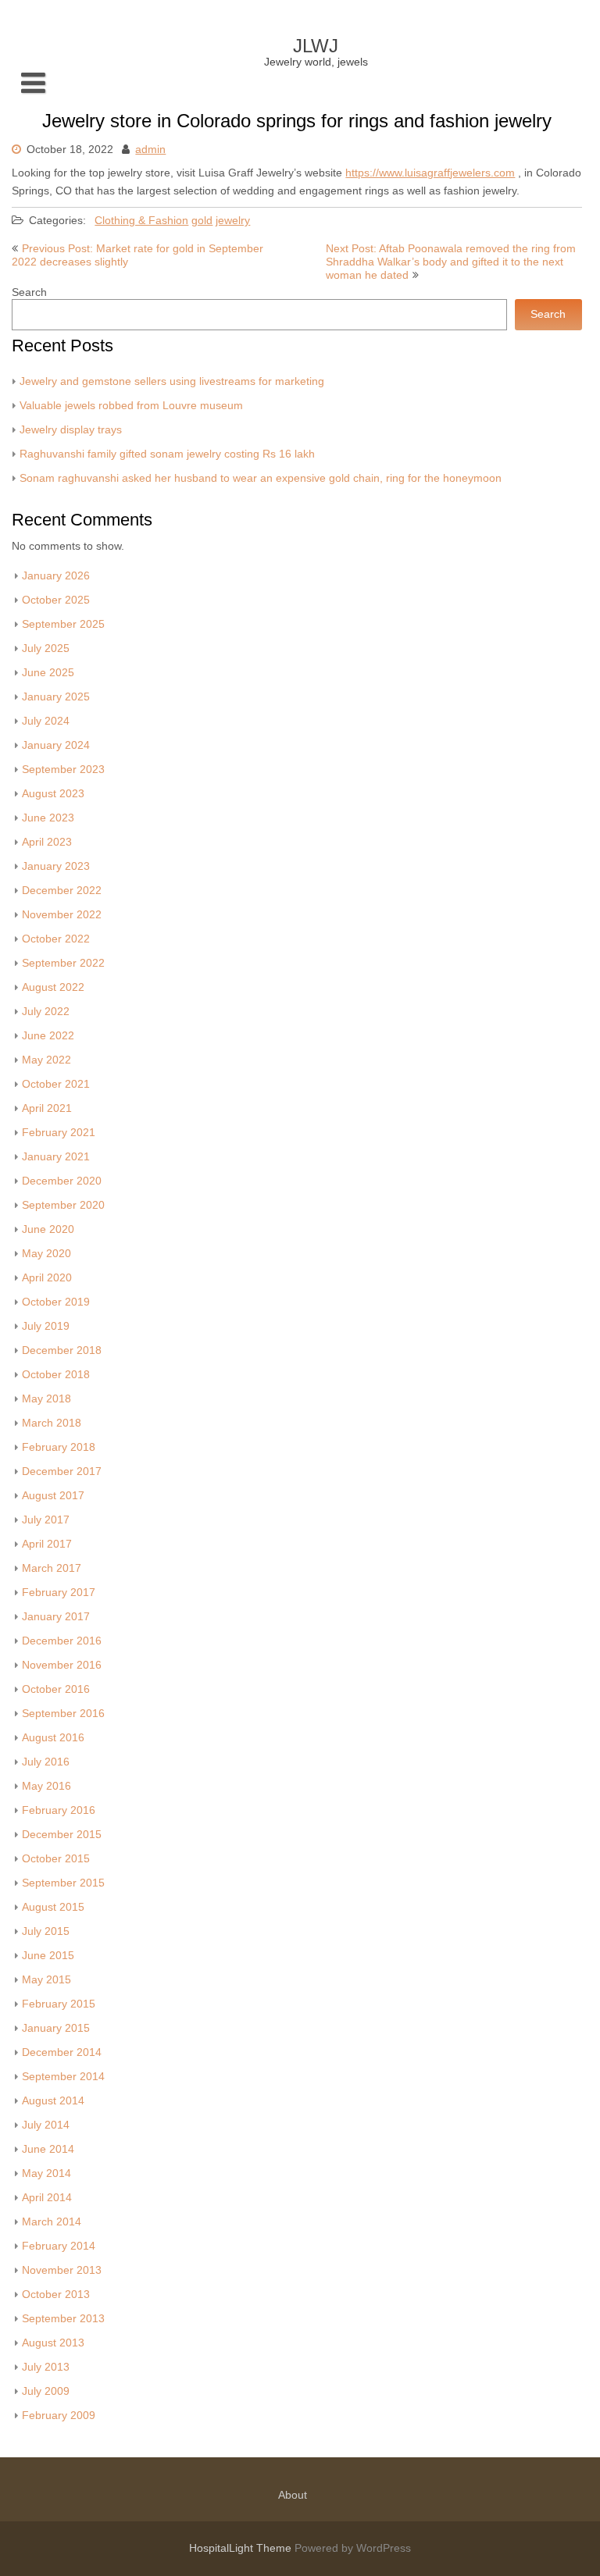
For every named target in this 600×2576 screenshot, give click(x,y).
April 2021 (47, 1108)
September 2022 (63, 963)
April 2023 (47, 842)
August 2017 (53, 1496)
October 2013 (56, 2295)
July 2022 (46, 1012)
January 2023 (56, 866)
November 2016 (62, 1665)
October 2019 (56, 1302)
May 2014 (46, 2173)
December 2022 (62, 891)
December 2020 (62, 1181)
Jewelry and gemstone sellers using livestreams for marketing (172, 381)
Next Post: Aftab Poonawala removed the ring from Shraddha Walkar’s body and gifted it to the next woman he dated (451, 262)
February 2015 (59, 2004)
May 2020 (46, 1254)
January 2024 (56, 745)
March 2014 (52, 2222)
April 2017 (47, 1544)
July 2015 (46, 1931)
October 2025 (56, 600)
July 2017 (46, 1520)
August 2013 (53, 2343)
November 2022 (62, 915)
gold (202, 221)
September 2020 (63, 1205)
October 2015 (56, 1859)
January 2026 (56, 576)
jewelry (233, 221)
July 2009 (46, 2391)
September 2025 (63, 624)
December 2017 (62, 1471)
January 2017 (56, 1617)
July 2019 (46, 1326)
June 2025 (48, 673)
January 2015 (56, 2028)
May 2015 (46, 1980)
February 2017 (59, 1593)
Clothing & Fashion (141, 221)
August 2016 (53, 1738)
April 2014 (47, 2198)
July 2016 (46, 1762)
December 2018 (62, 1350)
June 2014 (48, 2149)
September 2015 (63, 1883)
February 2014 (59, 2246)
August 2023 (53, 794)
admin (150, 150)
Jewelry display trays (71, 430)
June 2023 (48, 818)
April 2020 (47, 1278)
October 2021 (56, 1084)
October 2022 (56, 939)
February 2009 (59, 2416)
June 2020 (48, 1229)
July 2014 (46, 2125)
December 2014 (62, 2052)
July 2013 (46, 2367)
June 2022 (48, 1036)
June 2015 (48, 1956)
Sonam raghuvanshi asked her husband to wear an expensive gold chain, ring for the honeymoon (261, 478)
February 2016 (59, 1810)
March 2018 (52, 1423)
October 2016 (56, 1689)
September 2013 (63, 2319)
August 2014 (53, 2101)
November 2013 (62, 2270)
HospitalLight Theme (242, 2548)
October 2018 (56, 1375)
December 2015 (62, 1835)
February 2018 (59, 1447)
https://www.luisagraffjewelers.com (430, 173)
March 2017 (52, 1568)
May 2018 (46, 1399)
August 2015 (53, 1907)
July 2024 (46, 721)
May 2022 (46, 1060)
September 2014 (63, 2077)
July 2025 (46, 648)
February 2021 (59, 1133)
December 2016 (62, 1641)
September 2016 (63, 1714)
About (293, 2495)
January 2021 (56, 1157)
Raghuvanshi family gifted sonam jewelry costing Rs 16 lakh (167, 454)
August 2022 (53, 987)
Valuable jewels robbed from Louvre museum (131, 406)
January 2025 (56, 697)
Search (29, 292)
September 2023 (63, 770)
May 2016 (46, 1786)
